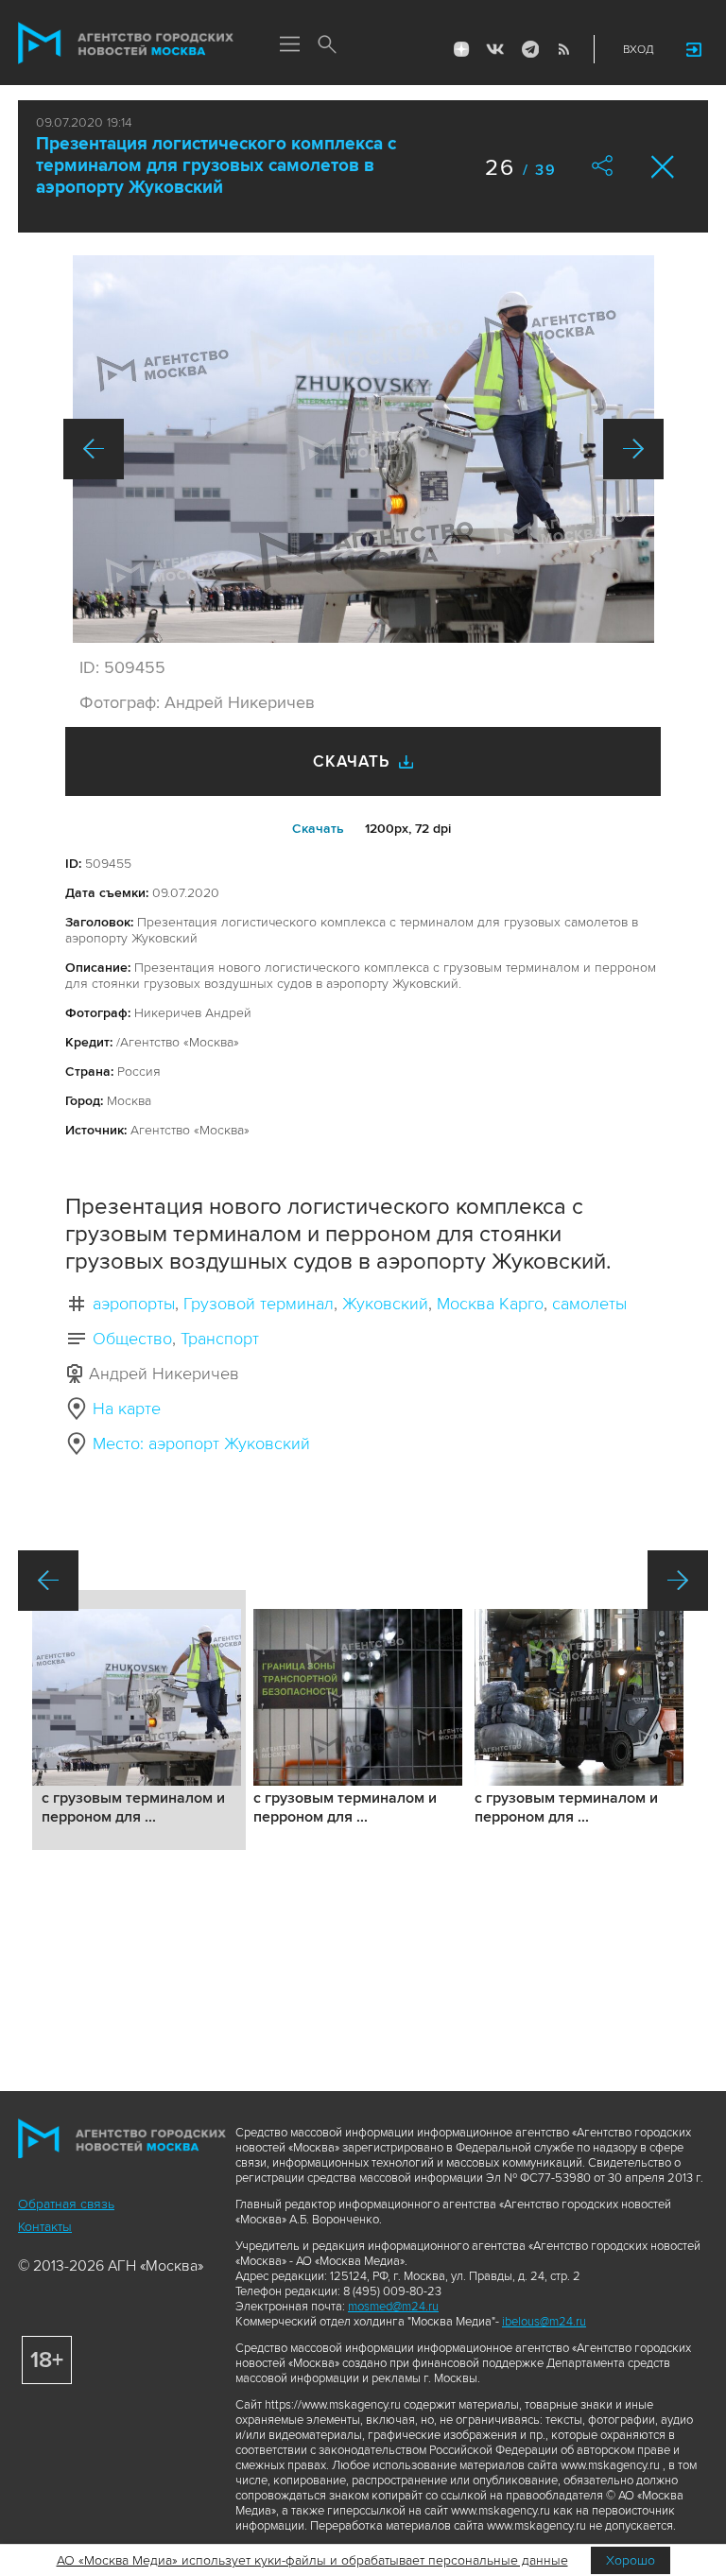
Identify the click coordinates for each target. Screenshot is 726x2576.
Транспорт (220, 1339)
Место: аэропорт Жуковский (201, 1444)
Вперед (633, 449)
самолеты (589, 1304)
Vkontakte (495, 49)
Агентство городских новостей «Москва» (126, 43)
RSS (563, 49)
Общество (132, 1339)
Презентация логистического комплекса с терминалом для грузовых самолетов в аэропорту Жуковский (216, 166)
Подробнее (139, 1720)
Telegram (529, 49)
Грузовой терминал (259, 1304)
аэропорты (134, 1304)
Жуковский (385, 1304)
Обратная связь (66, 2204)
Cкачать (318, 829)
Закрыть (663, 167)
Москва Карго (490, 1304)
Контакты (45, 2227)
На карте (127, 1409)
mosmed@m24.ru (393, 2307)
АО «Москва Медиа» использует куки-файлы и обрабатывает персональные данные (312, 2560)
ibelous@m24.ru (544, 2322)
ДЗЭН (461, 49)
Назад (94, 449)
